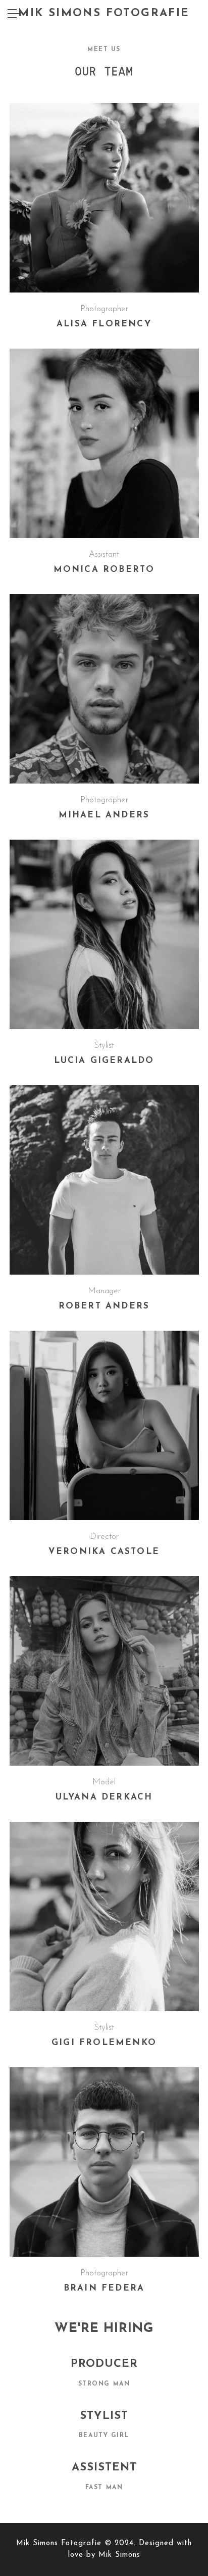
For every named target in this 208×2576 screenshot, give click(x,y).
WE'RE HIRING (104, 2329)
